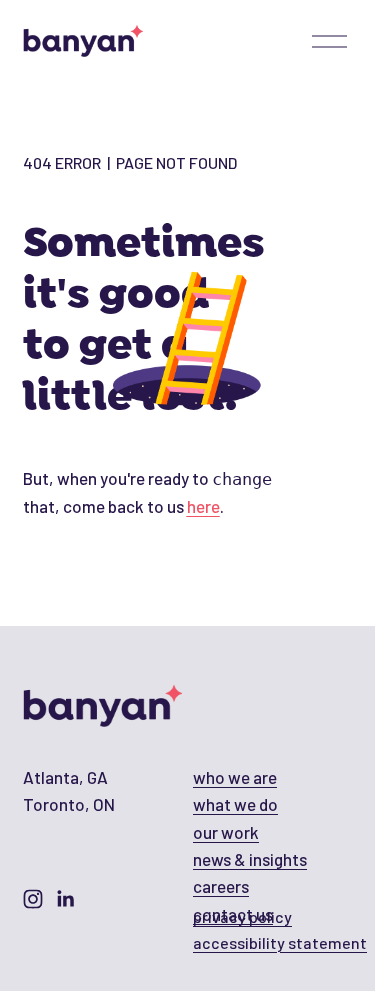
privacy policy (242, 916)
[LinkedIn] (65, 899)
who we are (235, 777)
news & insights (250, 859)
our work (226, 832)
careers (221, 886)
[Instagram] (33, 899)
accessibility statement (280, 942)
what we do (235, 804)
